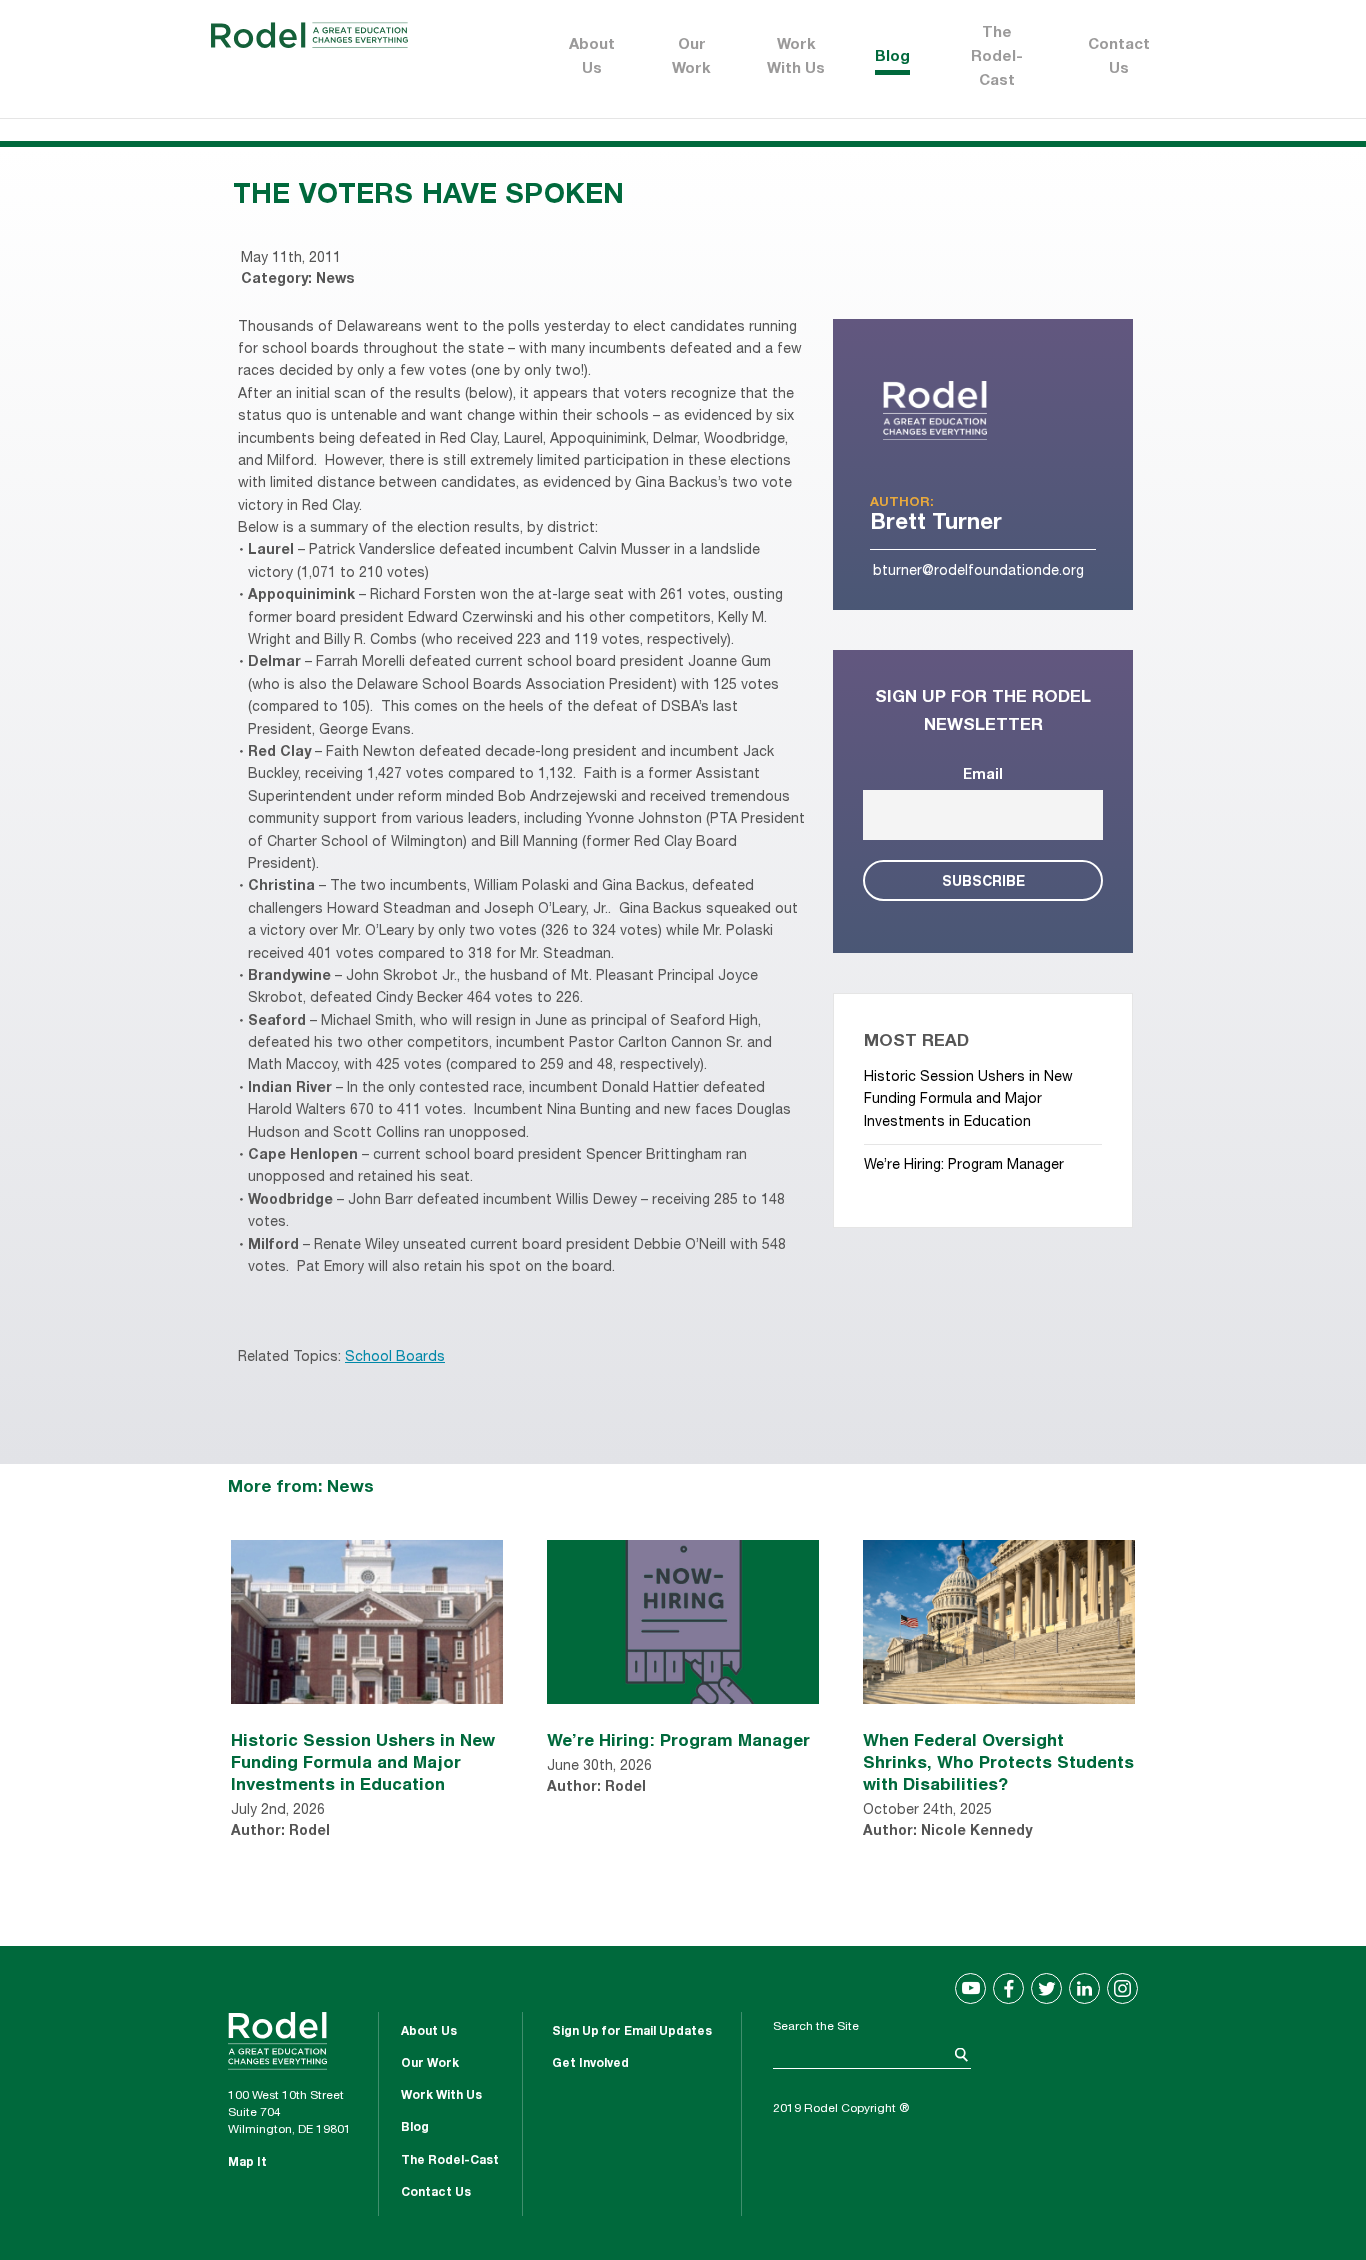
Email (983, 776)
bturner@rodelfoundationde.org (978, 572)
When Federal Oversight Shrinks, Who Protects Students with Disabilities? (998, 1761)
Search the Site (816, 2027)
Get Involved (590, 2064)
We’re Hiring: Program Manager (964, 1166)
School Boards (395, 1358)
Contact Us (1119, 57)
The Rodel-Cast (997, 57)
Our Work (691, 57)
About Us (592, 57)
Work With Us (796, 57)
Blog (892, 57)
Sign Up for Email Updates (632, 2032)
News (335, 280)
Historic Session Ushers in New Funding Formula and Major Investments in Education (968, 1100)
